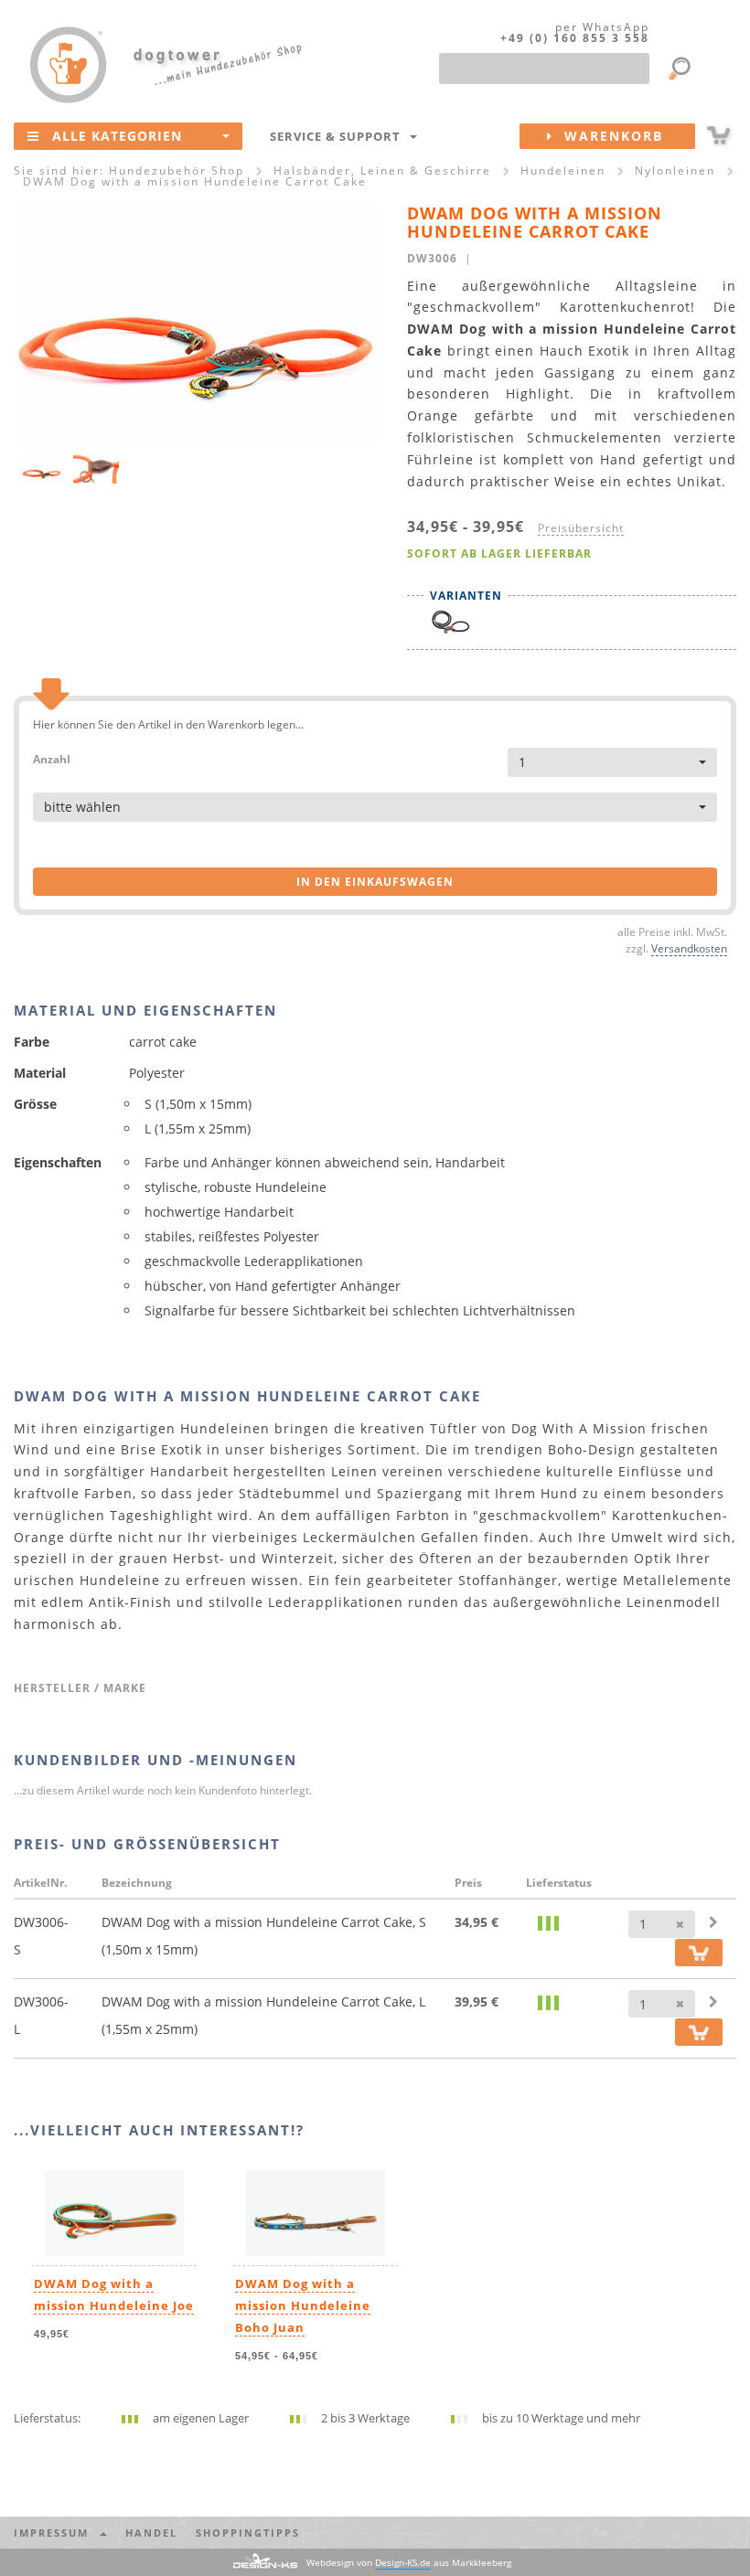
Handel (151, 2533)
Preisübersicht (581, 527)
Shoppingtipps (248, 2533)
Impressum (56, 2533)
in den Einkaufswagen (375, 882)
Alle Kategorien (117, 136)
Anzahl (52, 758)
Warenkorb (608, 136)
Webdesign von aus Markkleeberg (409, 2562)
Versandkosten (689, 948)
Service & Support (339, 136)
